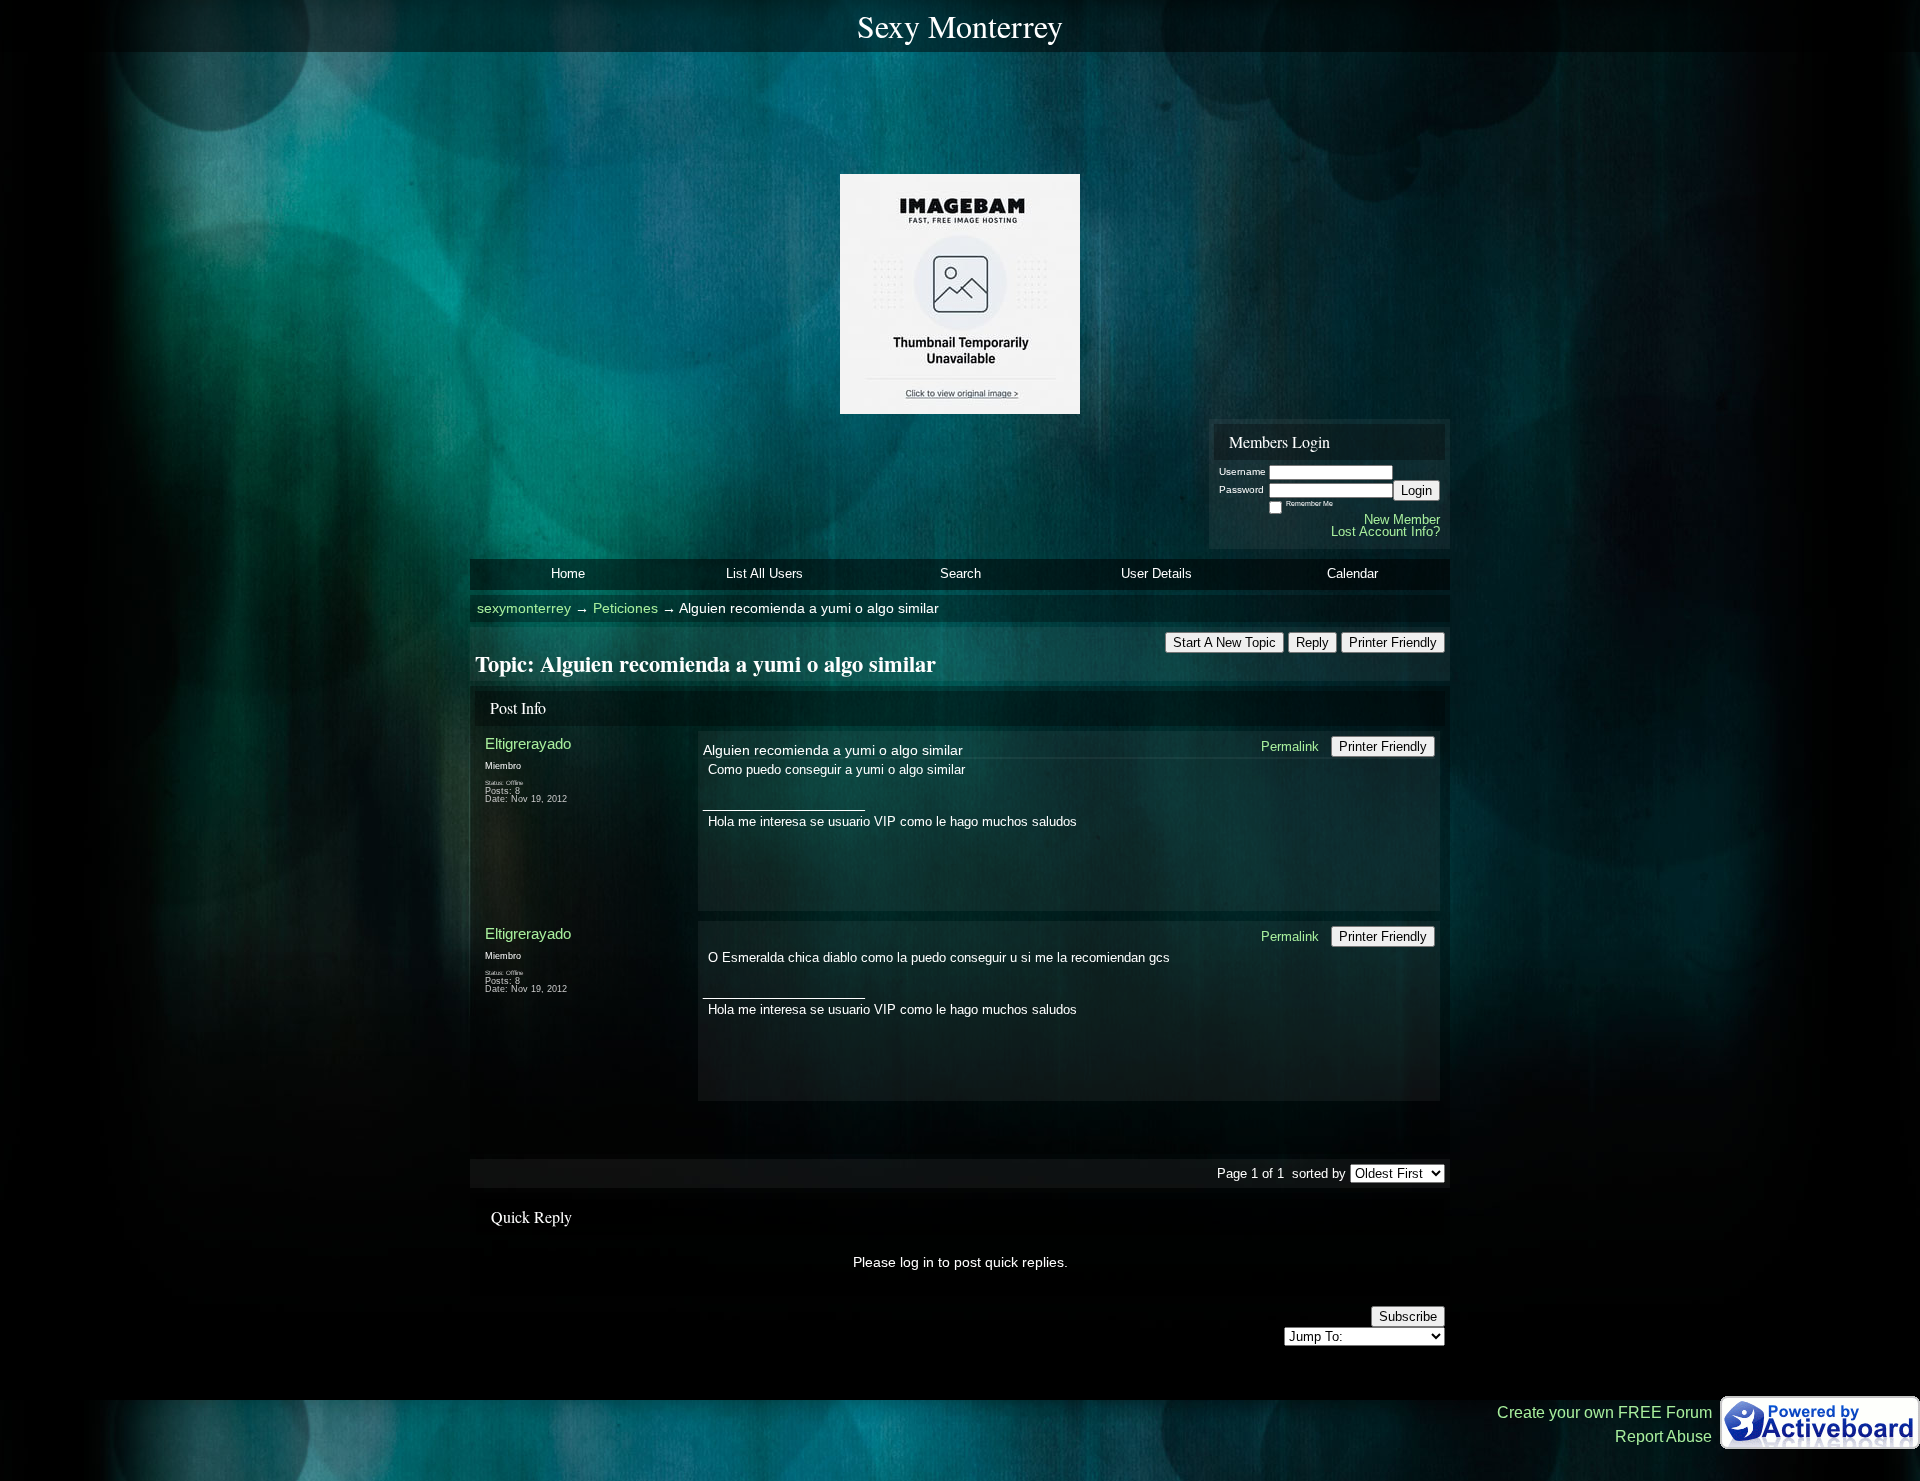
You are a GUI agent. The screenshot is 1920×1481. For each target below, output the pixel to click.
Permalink (1290, 746)
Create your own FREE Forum (1604, 1412)
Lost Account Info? (1385, 531)
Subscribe (1408, 1316)
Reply (1312, 642)
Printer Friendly (1393, 642)
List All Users (764, 573)
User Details (1156, 573)
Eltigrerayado (528, 743)
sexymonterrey (524, 608)
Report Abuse (1663, 1436)
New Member (1402, 519)
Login (1416, 490)
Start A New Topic (1224, 642)
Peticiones (625, 608)
